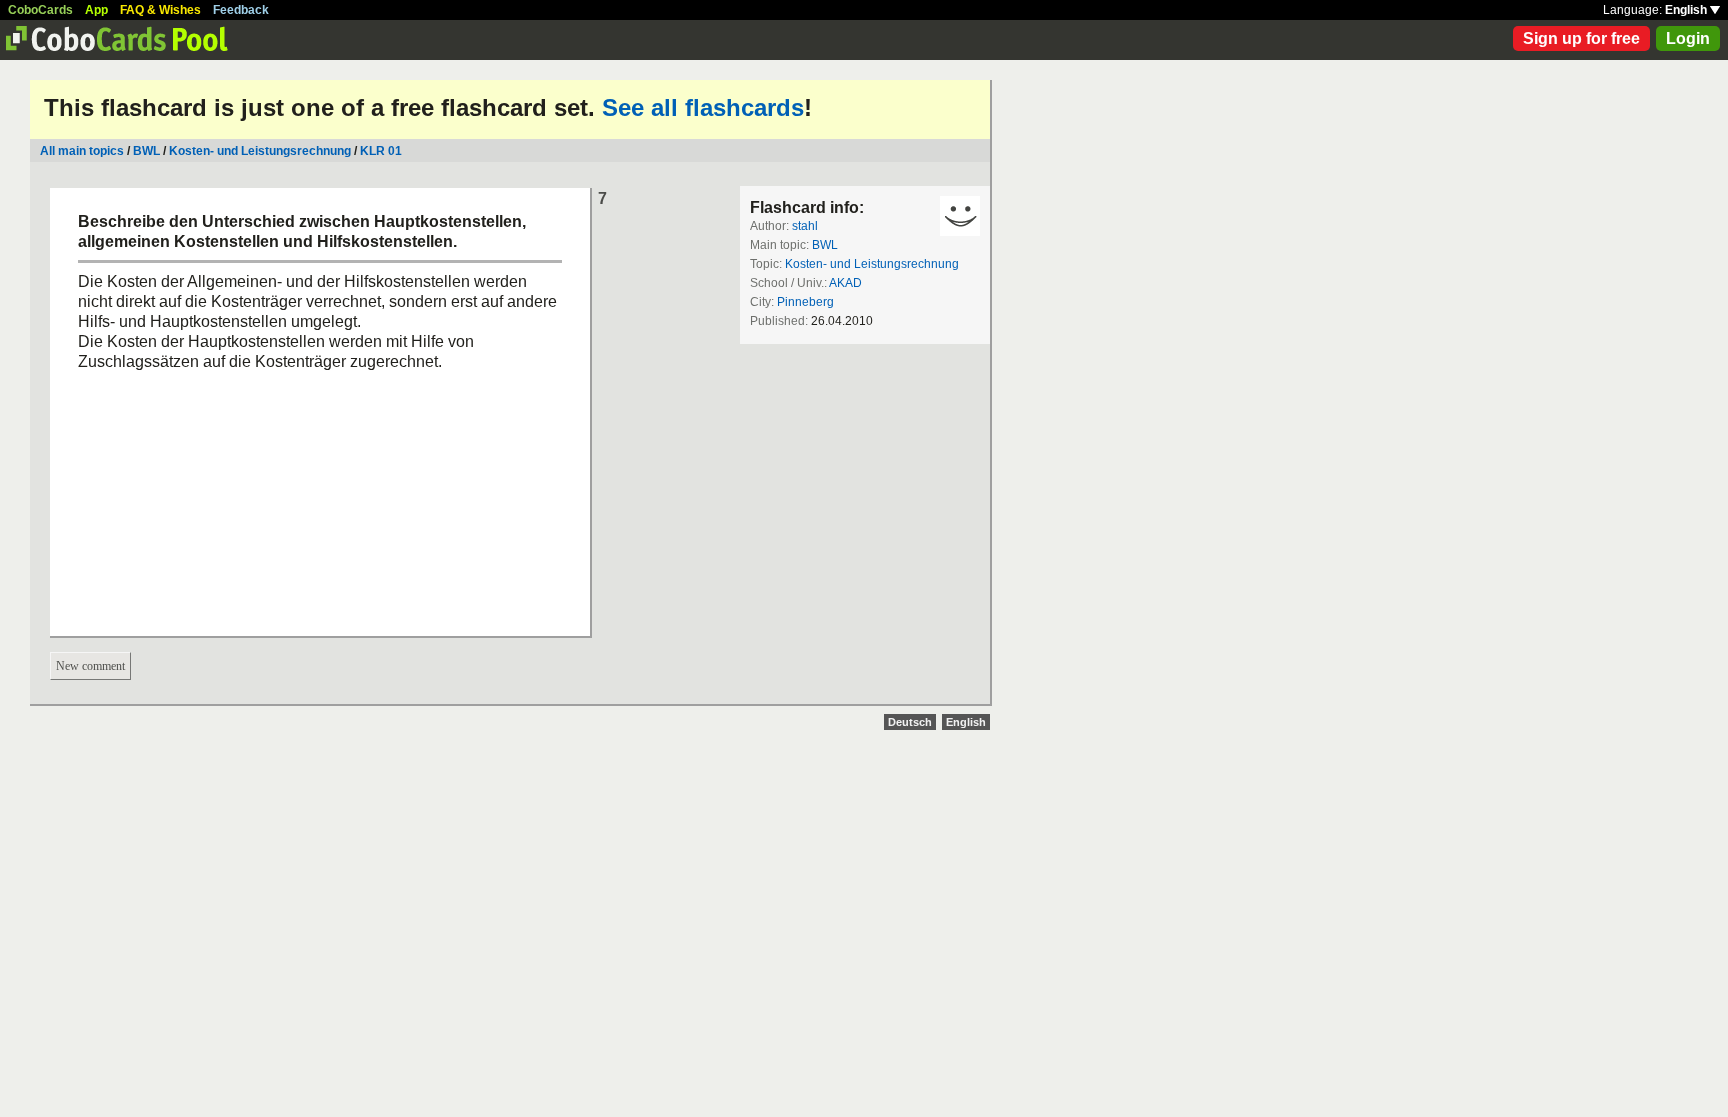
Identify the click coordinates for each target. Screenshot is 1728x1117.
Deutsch (910, 722)
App (96, 10)
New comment (90, 666)
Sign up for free (1581, 38)
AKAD (845, 283)
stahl (805, 226)
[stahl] (960, 216)
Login (1688, 38)
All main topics (82, 151)
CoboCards (40, 10)
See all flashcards (703, 107)
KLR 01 (381, 151)
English (1687, 10)
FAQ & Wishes (160, 10)
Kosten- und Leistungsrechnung (260, 151)
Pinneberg (805, 302)
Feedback (241, 10)
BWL (146, 151)
